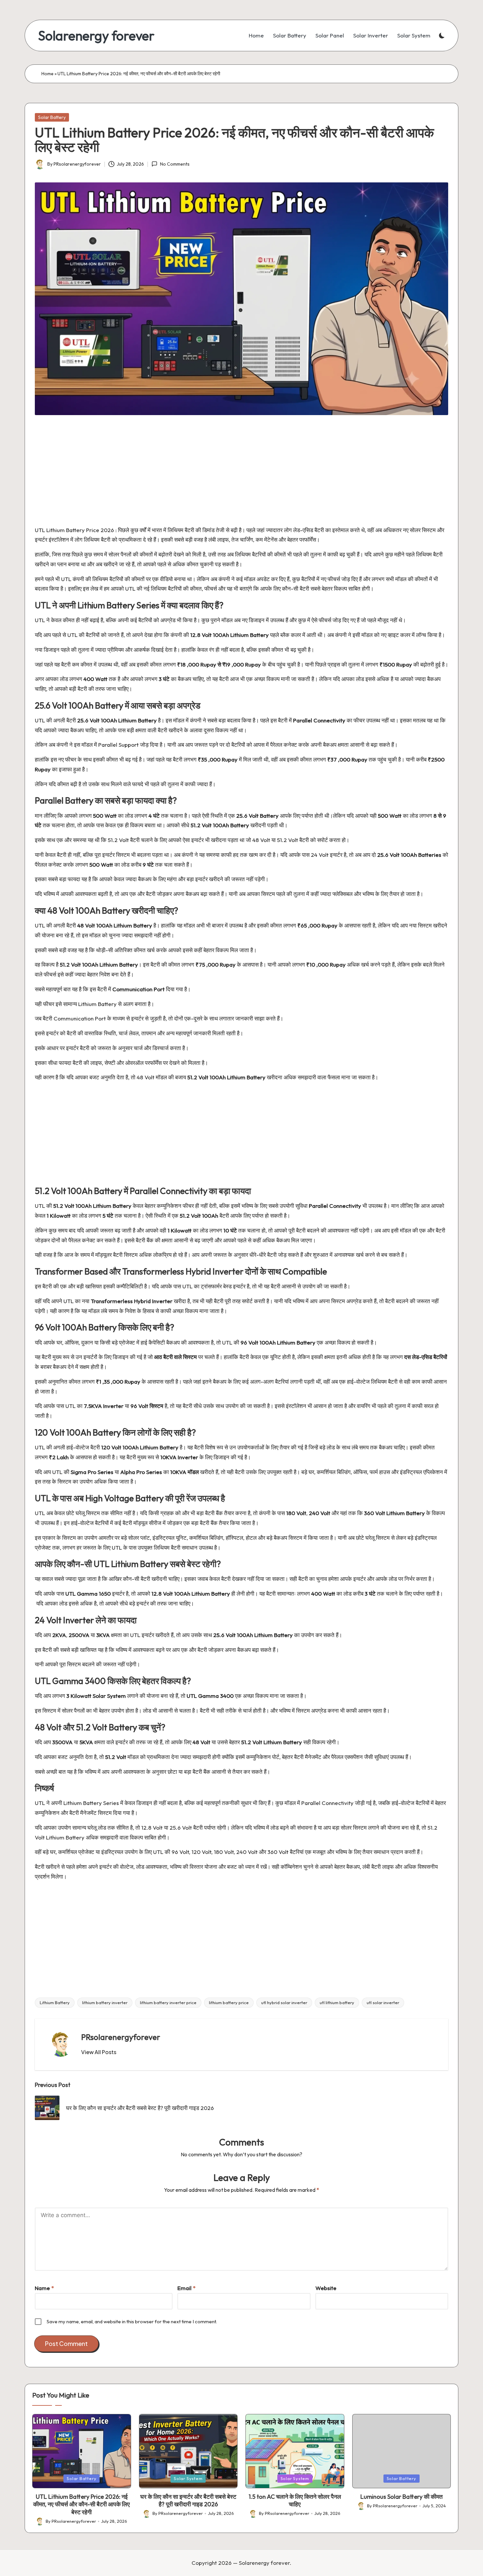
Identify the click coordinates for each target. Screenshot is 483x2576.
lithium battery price (229, 2002)
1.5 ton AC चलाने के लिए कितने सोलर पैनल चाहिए (295, 2500)
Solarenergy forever (96, 35)
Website (326, 2288)
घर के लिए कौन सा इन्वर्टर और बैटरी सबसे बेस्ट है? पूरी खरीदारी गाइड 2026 (188, 2500)
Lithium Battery (55, 2002)
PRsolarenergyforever (121, 2037)
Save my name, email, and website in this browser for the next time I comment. (132, 2321)
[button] (99, 2052)
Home (47, 74)
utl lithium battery (337, 2002)
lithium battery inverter (105, 2002)
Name (44, 2288)
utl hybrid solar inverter (284, 2002)
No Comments (175, 164)
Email (186, 2288)
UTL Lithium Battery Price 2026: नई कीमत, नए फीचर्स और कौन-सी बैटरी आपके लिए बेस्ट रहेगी (81, 2504)
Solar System (188, 2478)
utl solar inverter (383, 2002)
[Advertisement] (233, 474)
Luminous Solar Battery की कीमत (402, 2497)
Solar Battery (52, 117)
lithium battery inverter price (168, 2002)
